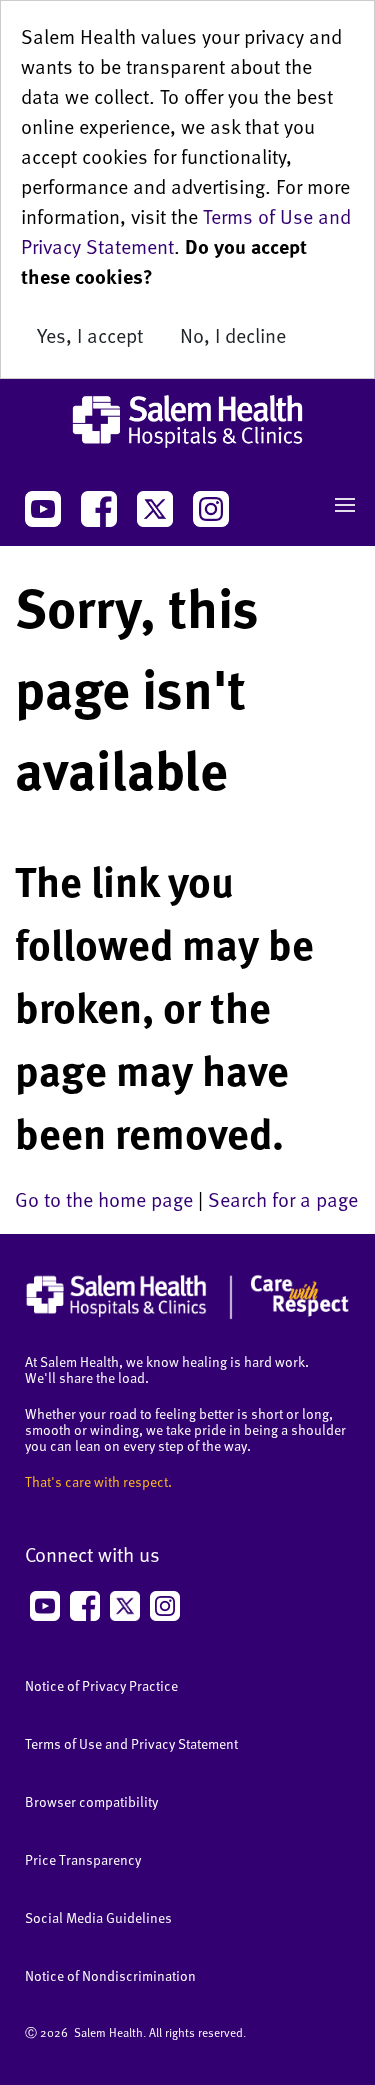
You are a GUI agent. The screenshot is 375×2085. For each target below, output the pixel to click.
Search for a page (283, 1199)
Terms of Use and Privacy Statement (131, 1743)
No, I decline (233, 335)
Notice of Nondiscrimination (110, 1975)
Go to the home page (104, 1199)
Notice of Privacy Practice (101, 1685)
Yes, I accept (90, 335)
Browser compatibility (91, 1801)
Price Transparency (83, 1859)
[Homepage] (187, 1314)
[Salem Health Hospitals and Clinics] (187, 421)
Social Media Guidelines (98, 1917)
